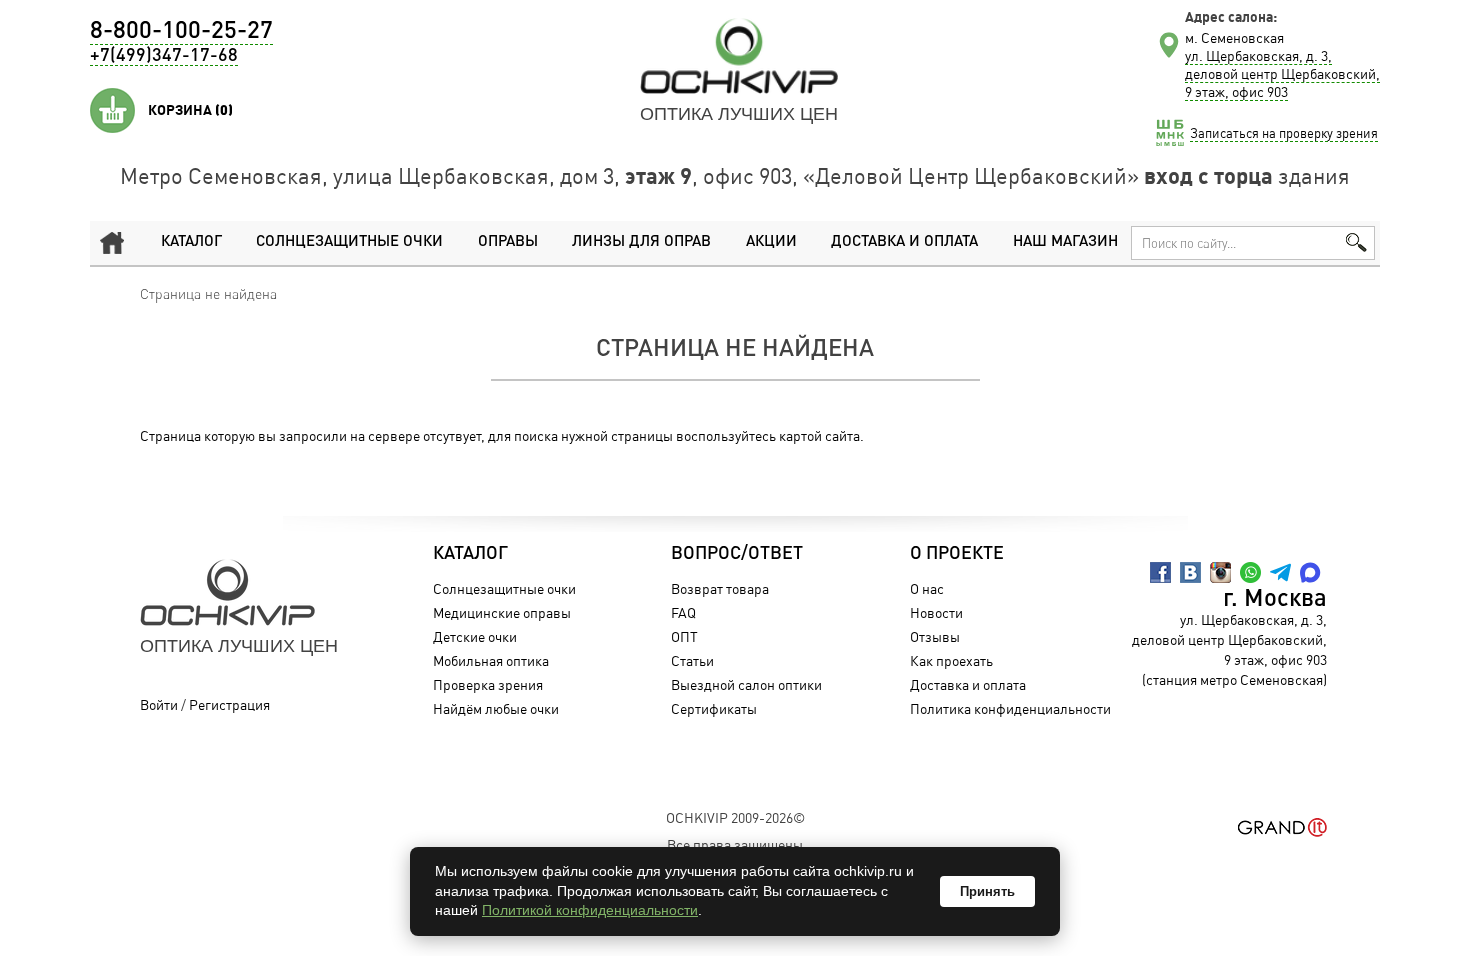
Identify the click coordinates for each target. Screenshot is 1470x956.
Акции (771, 242)
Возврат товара (720, 588)
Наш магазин (1065, 242)
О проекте (957, 554)
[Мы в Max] (1310, 572)
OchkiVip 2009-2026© (735, 817)
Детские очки (475, 636)
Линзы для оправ (641, 242)
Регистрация (229, 704)
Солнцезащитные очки (349, 242)
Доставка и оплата (904, 242)
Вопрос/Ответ (737, 554)
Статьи (692, 660)
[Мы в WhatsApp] (1250, 572)
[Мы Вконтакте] (1190, 572)
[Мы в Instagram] (1220, 572)
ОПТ (684, 636)
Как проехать (951, 660)
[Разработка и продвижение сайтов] (1282, 827)
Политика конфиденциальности (1010, 708)
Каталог (191, 242)
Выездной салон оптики (746, 684)
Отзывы (935, 636)
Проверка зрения (488, 684)
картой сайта (819, 435)
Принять (987, 891)
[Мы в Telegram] (1280, 572)
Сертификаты (714, 708)
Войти (159, 704)
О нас (927, 588)
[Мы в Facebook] (1160, 572)
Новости (936, 612)
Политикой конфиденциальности (590, 910)
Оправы (508, 242)
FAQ (683, 612)
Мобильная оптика (491, 660)
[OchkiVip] (739, 56)
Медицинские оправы (502, 612)
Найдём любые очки (496, 708)
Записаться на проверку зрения (1284, 133)
